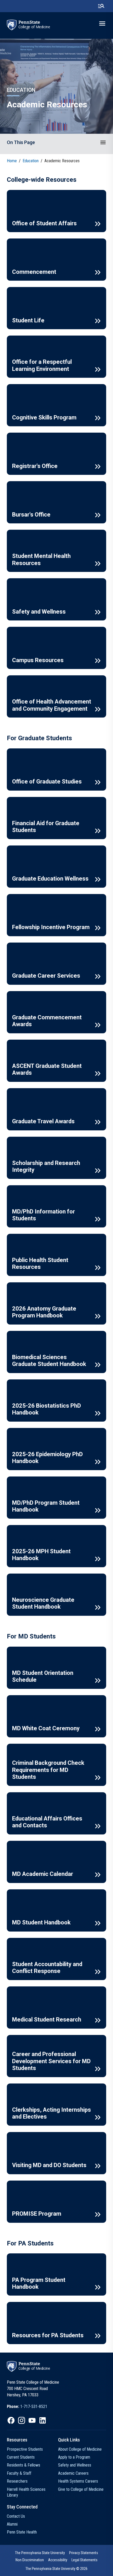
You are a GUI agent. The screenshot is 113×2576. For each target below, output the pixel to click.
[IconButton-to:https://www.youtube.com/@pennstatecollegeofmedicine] (32, 2420)
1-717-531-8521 (34, 2407)
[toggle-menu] (102, 23)
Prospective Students (25, 2449)
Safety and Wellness (75, 2465)
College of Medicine (34, 27)
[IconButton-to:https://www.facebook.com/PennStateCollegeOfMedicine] (11, 2420)
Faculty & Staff (19, 2473)
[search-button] (101, 6)
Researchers (17, 2481)
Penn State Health (22, 2532)
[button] (103, 142)
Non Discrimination (30, 2560)
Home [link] (12, 161)
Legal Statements (84, 2560)
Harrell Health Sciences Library (26, 2492)
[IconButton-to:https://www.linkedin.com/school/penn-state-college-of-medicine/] (43, 2420)
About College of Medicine (80, 2449)
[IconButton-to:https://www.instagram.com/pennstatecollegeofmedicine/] (22, 2420)
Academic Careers (73, 2473)
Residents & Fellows (24, 2465)
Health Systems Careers (78, 2481)
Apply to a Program (74, 2457)
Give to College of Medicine (81, 2489)
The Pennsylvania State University (40, 2553)
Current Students (21, 2457)
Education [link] (31, 161)
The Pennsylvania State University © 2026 (56, 2569)
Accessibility (58, 2560)
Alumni (12, 2524)
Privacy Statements (84, 2553)
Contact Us (16, 2516)
